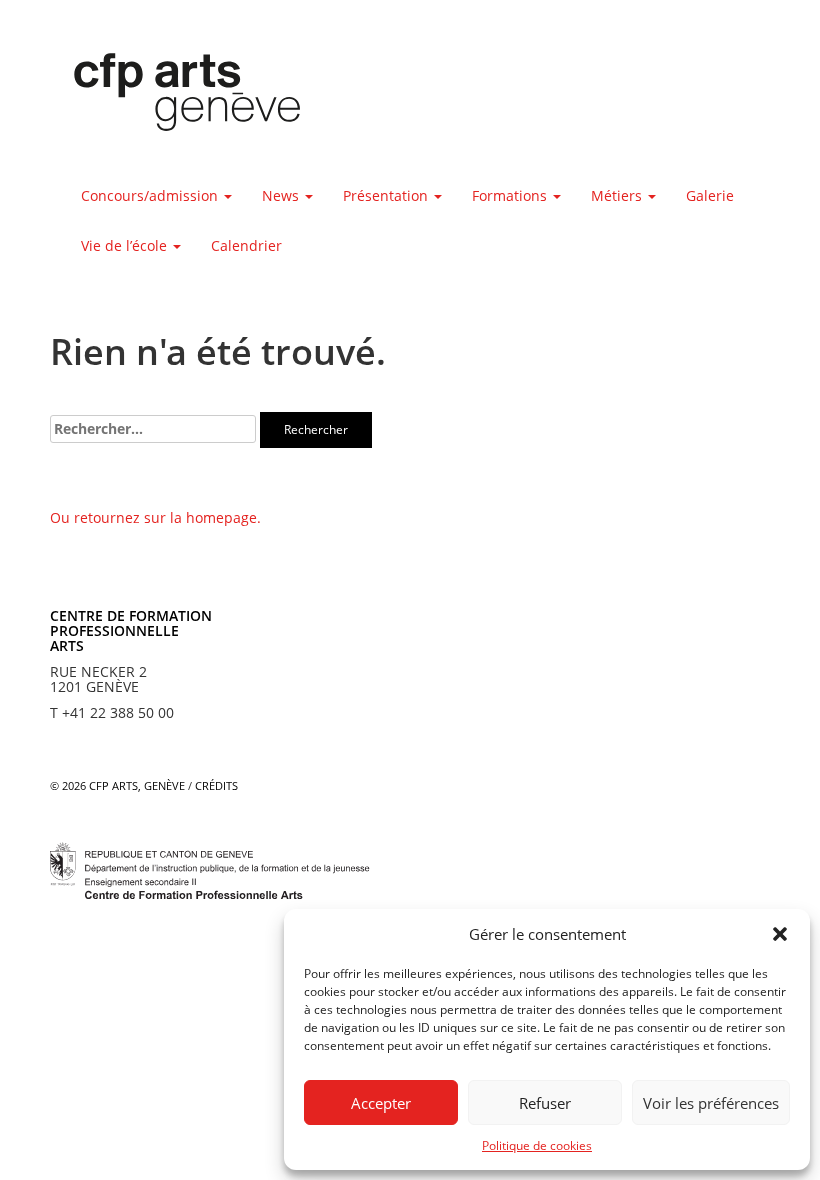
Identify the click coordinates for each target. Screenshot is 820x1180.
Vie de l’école (126, 245)
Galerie (710, 195)
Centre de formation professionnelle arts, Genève (175, 96)
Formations (511, 195)
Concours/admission (151, 195)
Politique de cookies (537, 1145)
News (282, 195)
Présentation (387, 195)
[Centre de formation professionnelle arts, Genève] (210, 868)
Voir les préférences (711, 1103)
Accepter (381, 1103)
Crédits (216, 785)
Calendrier (246, 245)
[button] (780, 934)
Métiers (618, 195)
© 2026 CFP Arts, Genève (117, 785)
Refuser (545, 1103)
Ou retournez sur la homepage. (155, 517)
